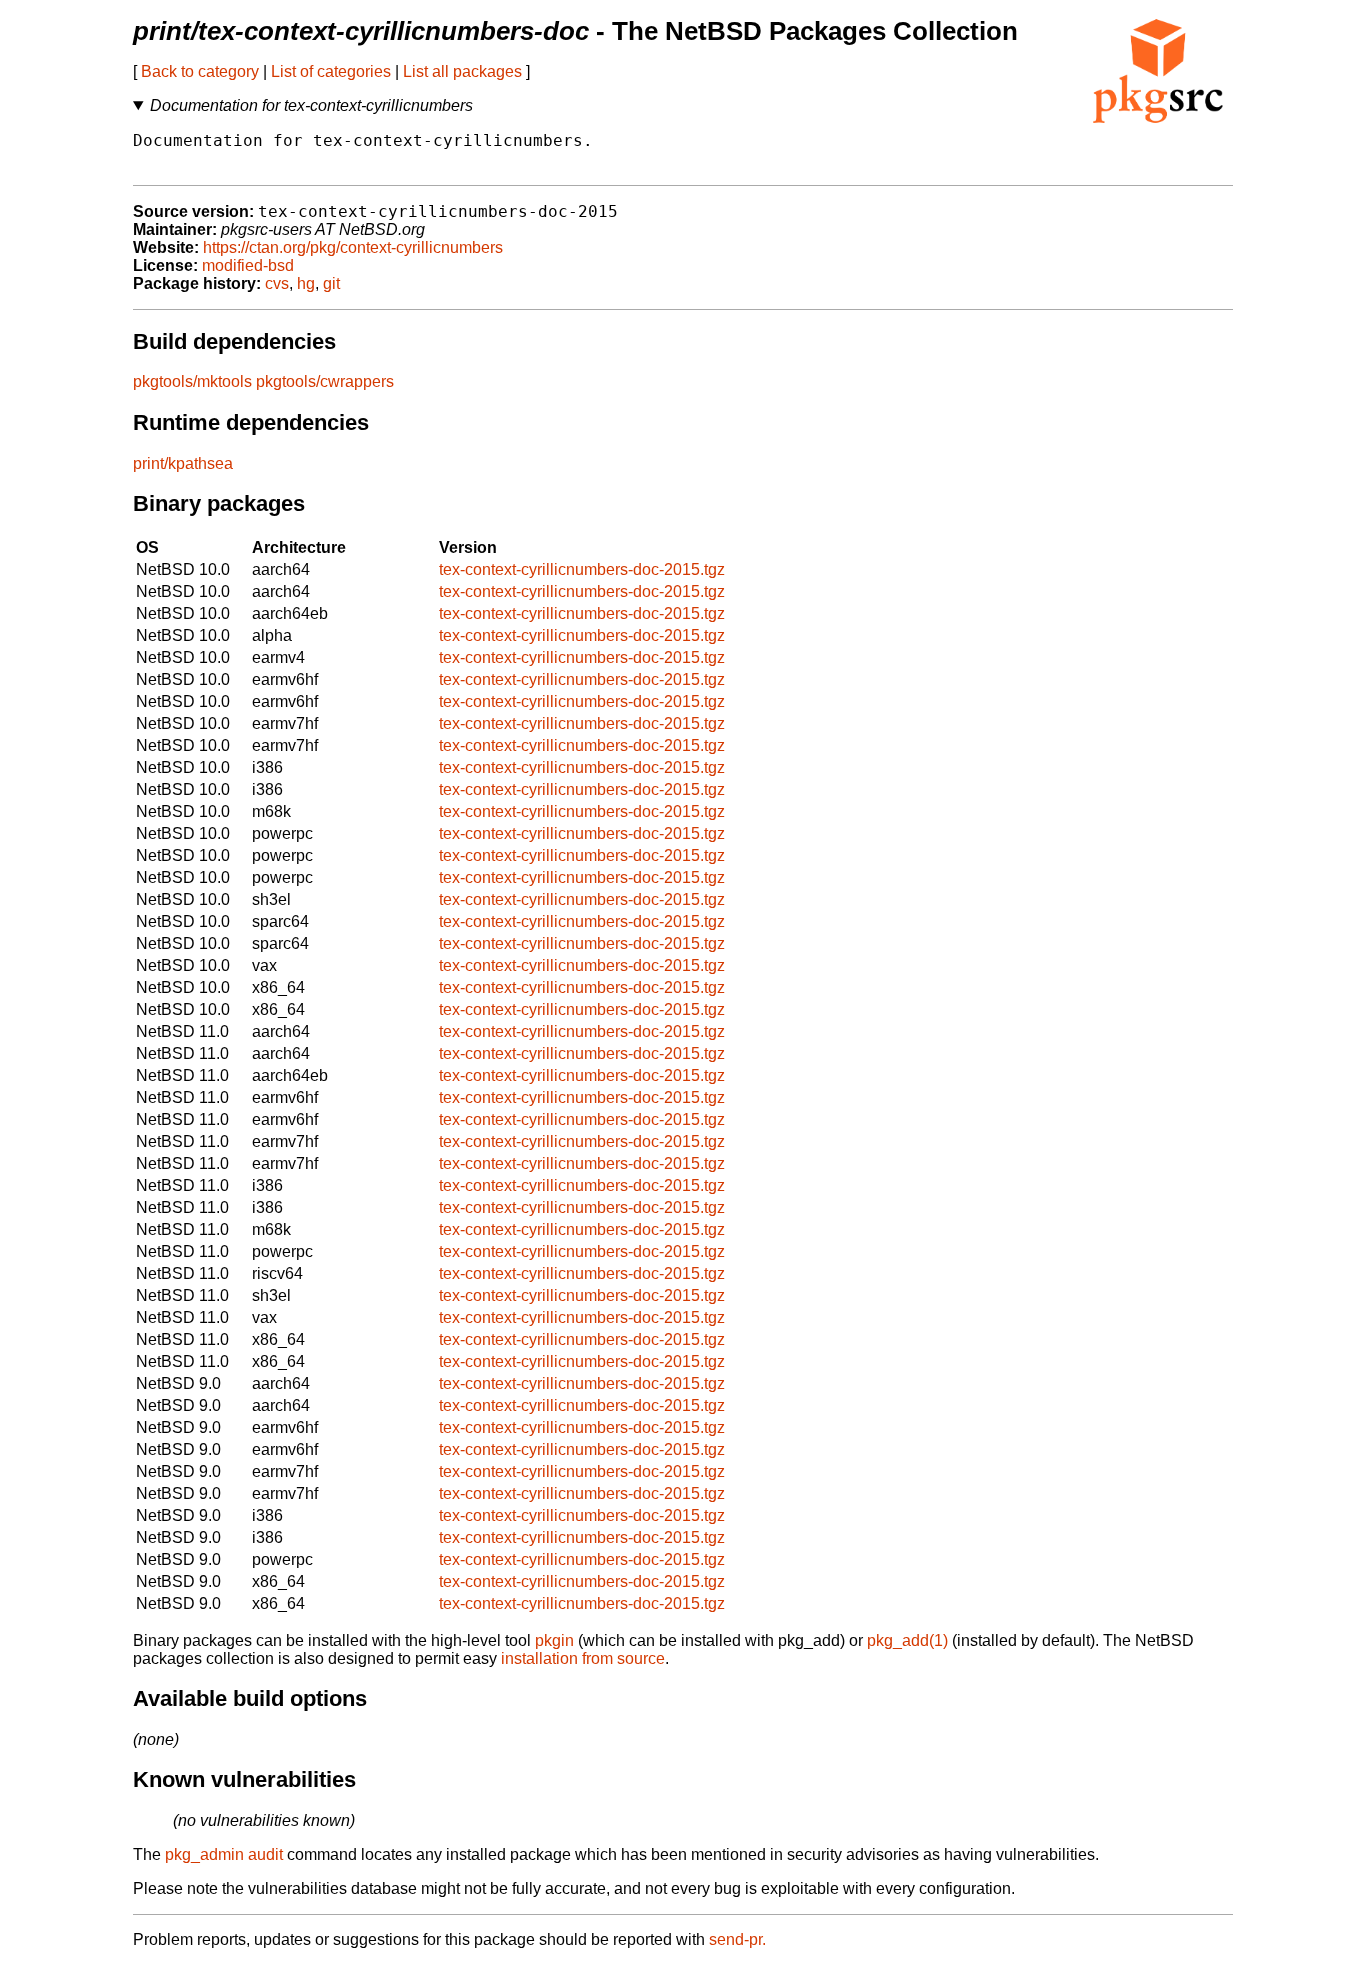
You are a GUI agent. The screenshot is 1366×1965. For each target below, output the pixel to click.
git (331, 283)
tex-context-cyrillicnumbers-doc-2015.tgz (582, 569)
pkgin (554, 1640)
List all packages (462, 71)
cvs (277, 283)
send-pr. (737, 1939)
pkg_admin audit (224, 1854)
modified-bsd (248, 265)
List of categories (331, 71)
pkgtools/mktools (192, 381)
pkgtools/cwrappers (325, 381)
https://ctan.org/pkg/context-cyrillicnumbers (353, 247)
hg (306, 283)
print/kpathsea (183, 463)
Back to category (200, 71)
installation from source (583, 1658)
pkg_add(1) (907, 1640)
